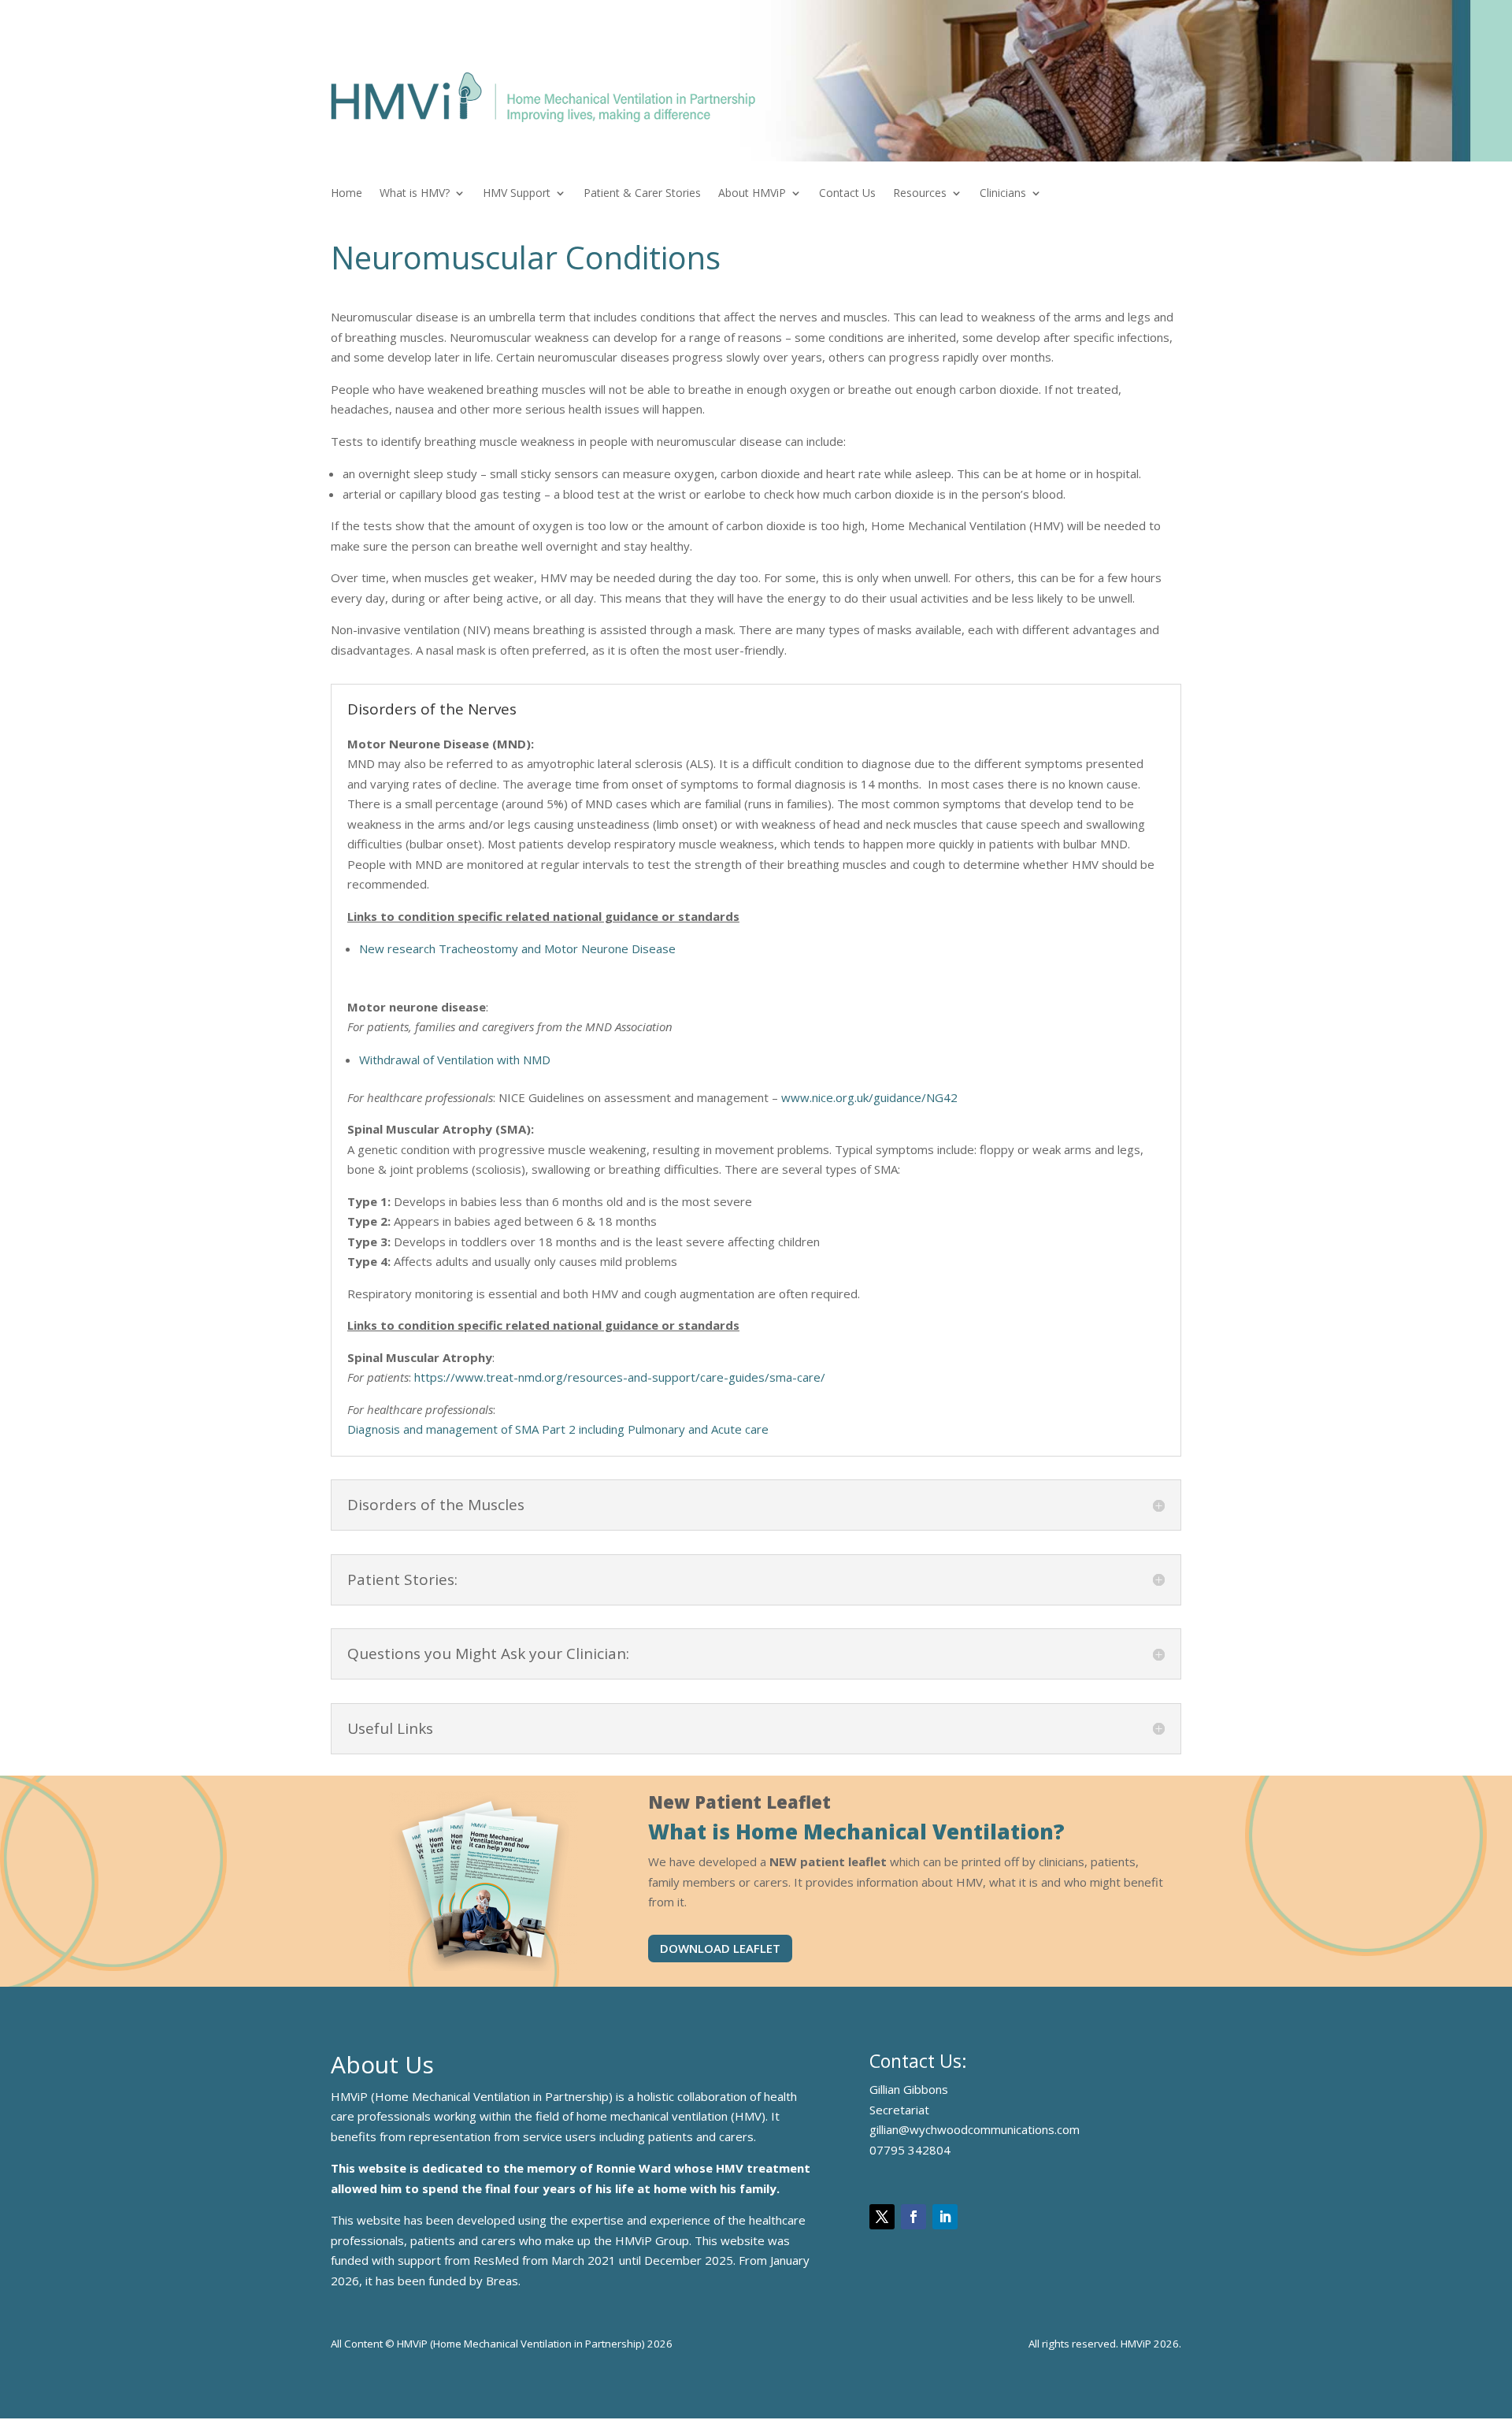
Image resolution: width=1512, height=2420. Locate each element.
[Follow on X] (882, 2217)
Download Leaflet (720, 1948)
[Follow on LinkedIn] (945, 2217)
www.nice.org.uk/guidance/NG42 (869, 1097)
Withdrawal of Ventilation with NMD (455, 1060)
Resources (920, 194)
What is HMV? (415, 194)
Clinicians (1003, 194)
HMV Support (517, 194)
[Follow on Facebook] (913, 2217)
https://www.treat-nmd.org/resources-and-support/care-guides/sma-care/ (620, 1377)
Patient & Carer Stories (642, 194)
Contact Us (847, 194)
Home (346, 194)
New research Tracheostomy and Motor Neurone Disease (517, 948)
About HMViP (752, 194)
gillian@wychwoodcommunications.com (975, 2129)
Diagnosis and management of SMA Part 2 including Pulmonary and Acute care (558, 1429)
